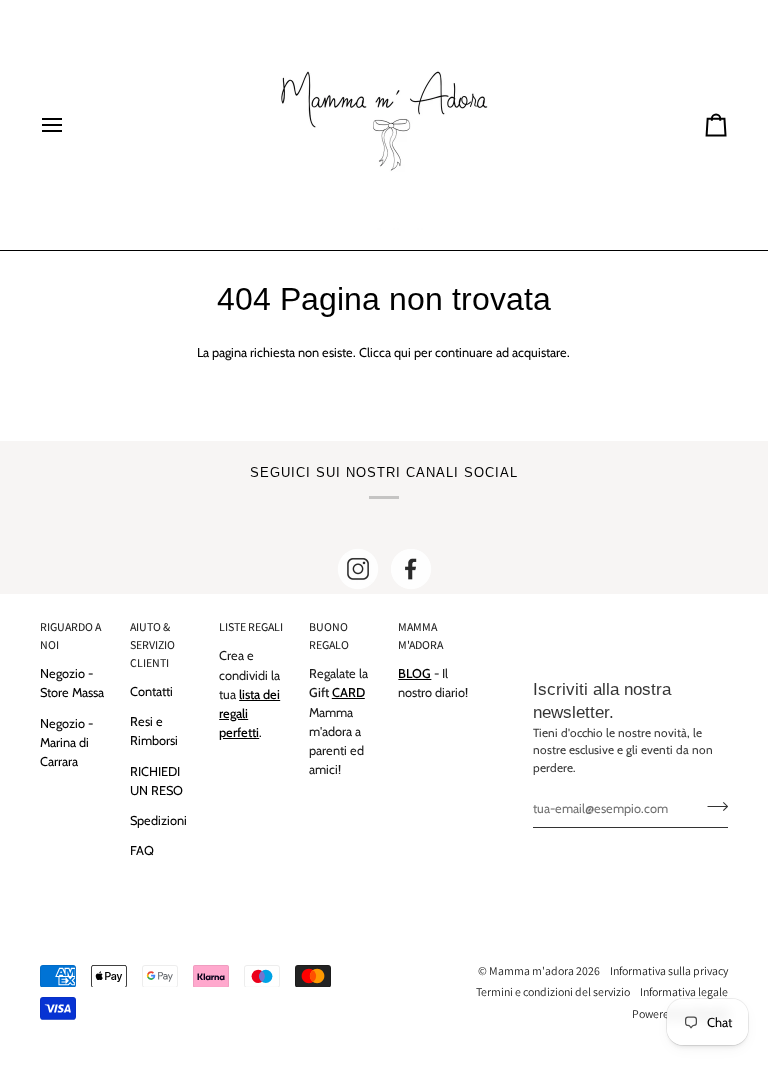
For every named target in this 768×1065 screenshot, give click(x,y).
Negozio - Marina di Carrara (66, 742)
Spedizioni (158, 820)
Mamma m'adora (531, 970)
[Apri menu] (70, 125)
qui (402, 352)
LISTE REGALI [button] (251, 626)
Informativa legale (684, 991)
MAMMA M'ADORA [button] (420, 635)
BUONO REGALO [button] (329, 635)
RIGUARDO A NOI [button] (70, 635)
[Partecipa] (711, 806)
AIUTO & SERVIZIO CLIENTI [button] (152, 644)
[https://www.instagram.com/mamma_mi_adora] (358, 569)
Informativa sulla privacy (669, 970)
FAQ (142, 850)
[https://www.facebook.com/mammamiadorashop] (411, 569)
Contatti (151, 691)
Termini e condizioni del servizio (553, 991)
